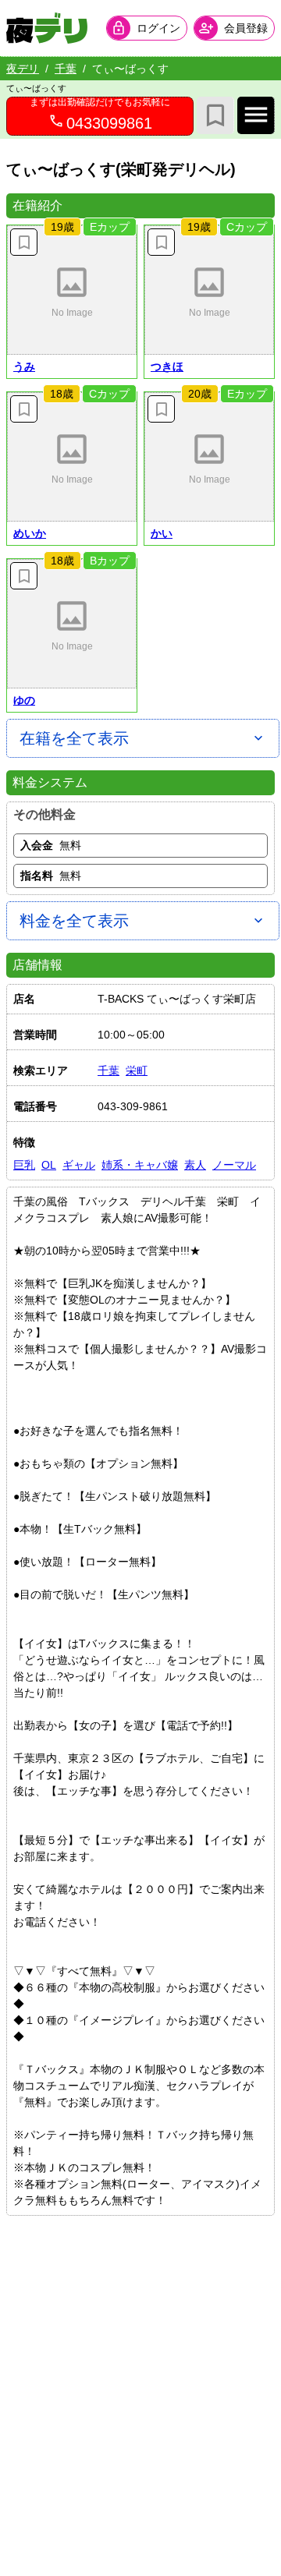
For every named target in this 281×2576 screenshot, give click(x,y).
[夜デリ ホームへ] (47, 28)
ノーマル (234, 1165)
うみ (24, 366)
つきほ (167, 366)
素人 (195, 1165)
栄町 (137, 1070)
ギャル (79, 1165)
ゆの (24, 700)
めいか (30, 533)
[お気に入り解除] (24, 242)
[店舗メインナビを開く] (256, 115)
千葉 (66, 69)
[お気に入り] (215, 115)
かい (162, 533)
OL (49, 1165)
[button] (72, 290)
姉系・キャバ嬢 (140, 1165)
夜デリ (23, 69)
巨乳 (24, 1165)
